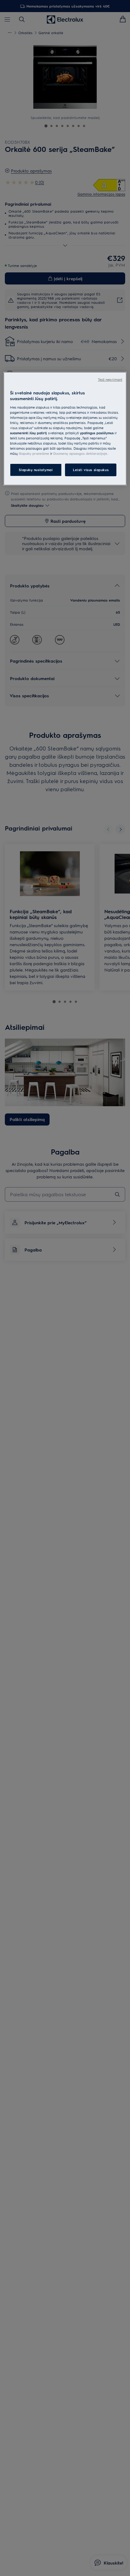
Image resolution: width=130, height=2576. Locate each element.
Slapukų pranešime (34, 453)
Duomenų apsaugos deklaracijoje (80, 453)
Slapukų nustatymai (36, 470)
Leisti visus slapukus (91, 470)
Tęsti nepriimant (110, 379)
